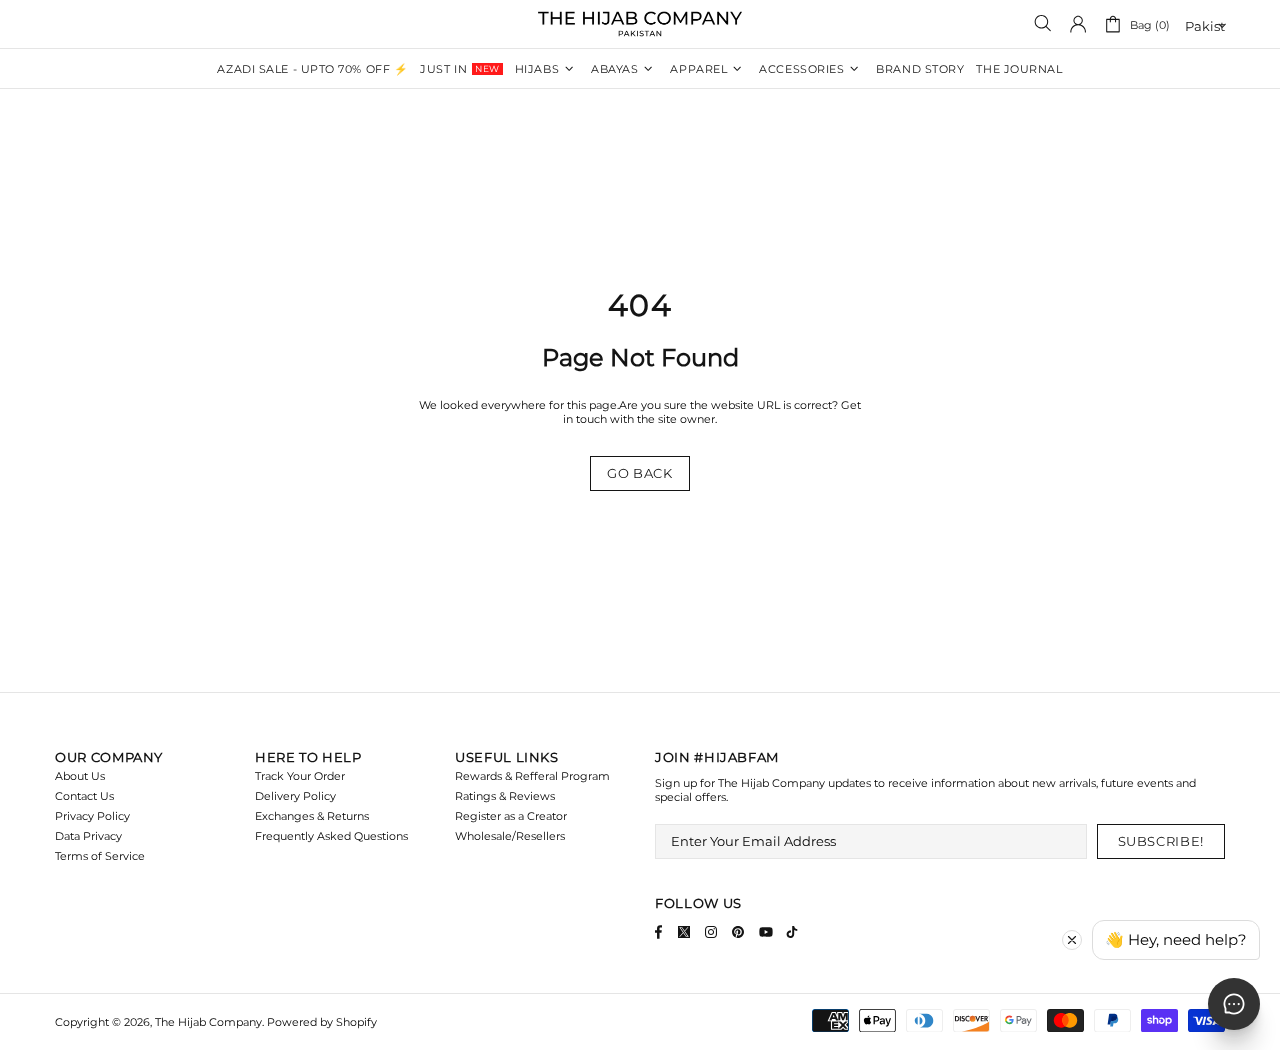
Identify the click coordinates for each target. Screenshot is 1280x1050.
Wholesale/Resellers (510, 836)
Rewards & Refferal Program (532, 776)
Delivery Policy (295, 796)
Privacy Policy (92, 816)
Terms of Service (100, 856)
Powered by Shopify (322, 1022)
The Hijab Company (640, 24)
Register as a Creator (511, 816)
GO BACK (640, 473)
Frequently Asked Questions (331, 836)
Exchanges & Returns (312, 816)
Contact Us (84, 796)
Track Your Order (300, 776)
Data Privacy (88, 836)
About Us (80, 776)
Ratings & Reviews (505, 796)
